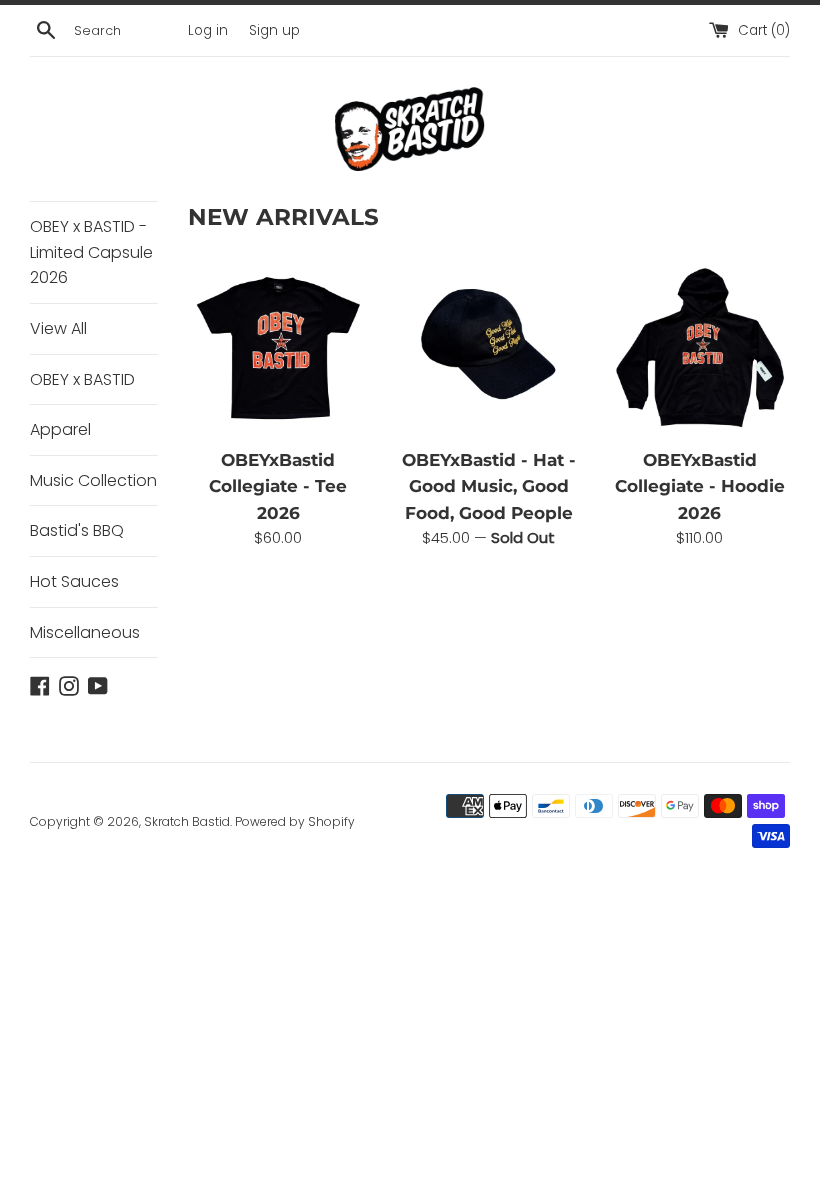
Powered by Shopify (295, 821)
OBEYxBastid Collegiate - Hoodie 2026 (700, 486)
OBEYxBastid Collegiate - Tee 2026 (278, 486)
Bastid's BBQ (77, 530)
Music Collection (93, 480)
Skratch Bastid (187, 821)
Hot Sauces (74, 581)
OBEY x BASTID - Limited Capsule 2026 (91, 252)
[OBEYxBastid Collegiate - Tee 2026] (278, 346)
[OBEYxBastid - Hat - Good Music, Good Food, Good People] (489, 346)
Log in (208, 30)
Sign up (274, 30)
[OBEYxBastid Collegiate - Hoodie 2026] (699, 346)
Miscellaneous (85, 632)
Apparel (60, 429)
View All (58, 328)
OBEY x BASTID (82, 379)
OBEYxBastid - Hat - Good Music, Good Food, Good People (489, 486)
